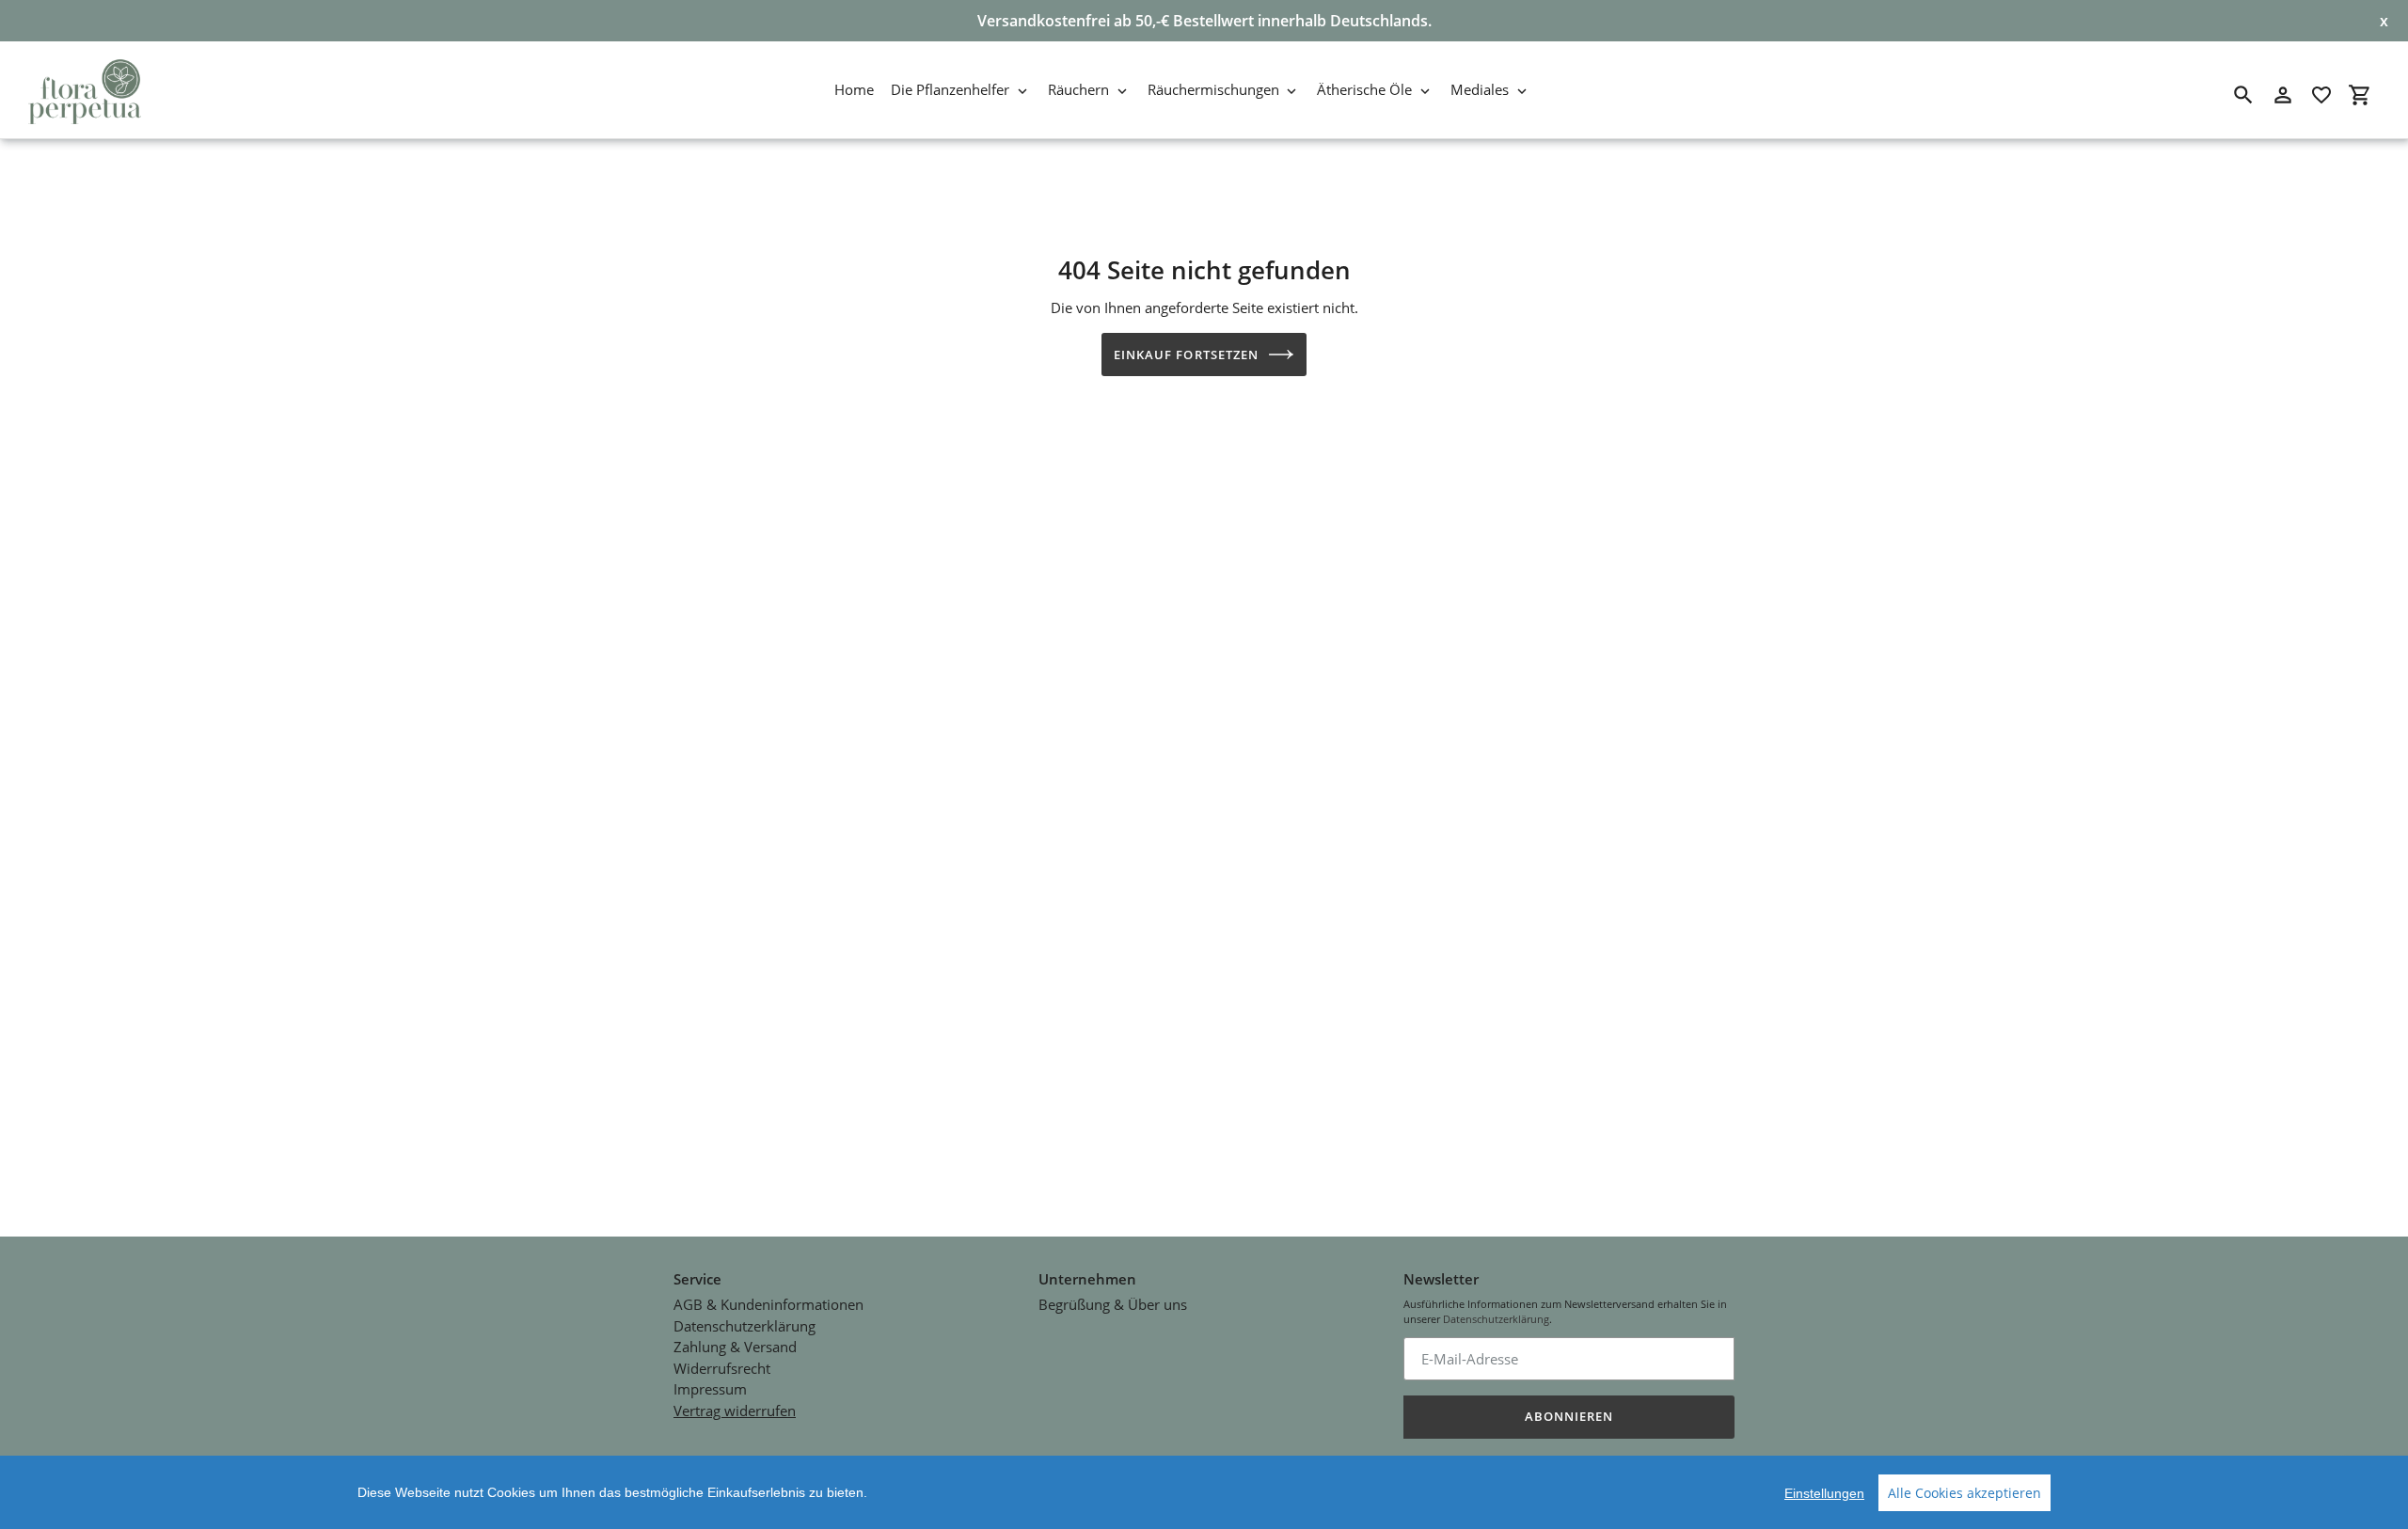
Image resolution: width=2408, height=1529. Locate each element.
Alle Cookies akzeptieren (1964, 1493)
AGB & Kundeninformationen (768, 1304)
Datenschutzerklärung (745, 1326)
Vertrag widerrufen (735, 1411)
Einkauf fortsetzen (1186, 355)
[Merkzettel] (2321, 95)
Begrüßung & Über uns (1113, 1304)
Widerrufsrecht (722, 1368)
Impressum (710, 1389)
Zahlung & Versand (735, 1347)
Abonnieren (1569, 1416)
